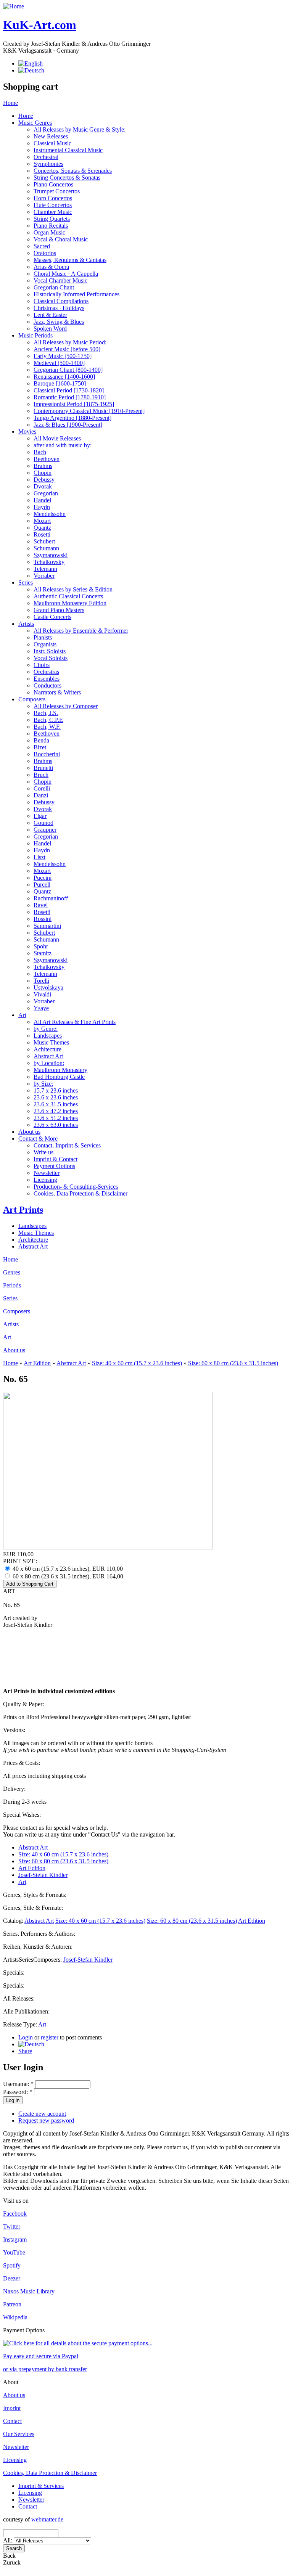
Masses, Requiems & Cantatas (70, 260)
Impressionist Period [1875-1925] (74, 404)
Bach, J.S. (46, 713)
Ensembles (47, 679)
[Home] (14, 6)
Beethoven (47, 459)
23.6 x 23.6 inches (56, 1097)
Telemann (45, 569)
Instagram (15, 2239)
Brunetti (43, 768)
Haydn (42, 507)
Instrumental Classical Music (68, 150)
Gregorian (46, 493)
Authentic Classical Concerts (68, 596)
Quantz (42, 528)
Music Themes (51, 1042)
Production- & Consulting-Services (76, 1187)
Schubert (44, 541)
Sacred (42, 246)
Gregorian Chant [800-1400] (68, 370)
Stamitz (43, 953)
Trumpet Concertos (57, 191)
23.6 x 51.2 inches (56, 1118)
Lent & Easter (50, 315)
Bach (40, 452)
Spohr (41, 946)
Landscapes (48, 1036)
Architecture (33, 1240)
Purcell (42, 885)
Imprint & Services (41, 2486)
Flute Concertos (53, 205)
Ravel (41, 905)
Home (10, 103)
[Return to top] (4, 2569)
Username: (18, 2084)
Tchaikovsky (49, 562)
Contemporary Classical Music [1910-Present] (89, 411)
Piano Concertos (53, 184)
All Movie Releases (57, 438)
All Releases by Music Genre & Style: (80, 129)
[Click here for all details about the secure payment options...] (78, 2343)
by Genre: (46, 1029)
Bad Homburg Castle (59, 1077)
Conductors (47, 685)
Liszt (39, 857)
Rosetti (42, 534)
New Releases (51, 136)
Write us (43, 1152)
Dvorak (43, 486)
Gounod (43, 823)
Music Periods (35, 335)
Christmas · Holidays (59, 308)
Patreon (12, 2304)
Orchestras (46, 672)
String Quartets (52, 219)
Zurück (12, 2562)
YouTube (14, 2252)
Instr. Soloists (50, 651)
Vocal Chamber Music (60, 280)
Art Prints (23, 1210)
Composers (32, 699)
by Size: (43, 1084)
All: (8, 2540)
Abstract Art (48, 1056)
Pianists (43, 637)
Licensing (45, 1180)
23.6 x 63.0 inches (56, 1125)
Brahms (43, 466)
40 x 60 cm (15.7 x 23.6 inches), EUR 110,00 (67, 1569)
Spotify (12, 2265)
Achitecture (47, 1049)
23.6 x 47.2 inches (56, 1111)
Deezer (12, 2278)
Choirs (42, 665)
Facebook (15, 2214)
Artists (26, 624)
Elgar (40, 816)
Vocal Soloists (51, 658)
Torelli (41, 981)
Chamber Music (53, 212)
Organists (45, 644)
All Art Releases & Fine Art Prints (75, 1022)
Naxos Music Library (29, 2291)
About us (29, 1132)
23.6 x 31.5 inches (56, 1104)
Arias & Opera (51, 267)
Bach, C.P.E (48, 720)
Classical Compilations (61, 301)
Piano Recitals (51, 226)
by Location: (49, 1063)
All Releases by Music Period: (70, 342)
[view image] (108, 1547)
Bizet (40, 747)
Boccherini (47, 754)
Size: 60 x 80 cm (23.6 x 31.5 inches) (233, 1363)
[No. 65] (31, 2044)
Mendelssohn (50, 514)
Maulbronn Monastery (60, 1070)
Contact (12, 2421)
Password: (18, 2092)
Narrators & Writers (57, 692)
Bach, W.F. (47, 727)
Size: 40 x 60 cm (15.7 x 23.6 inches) (137, 1363)
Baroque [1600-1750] (60, 383)
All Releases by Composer (66, 706)
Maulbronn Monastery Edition (70, 603)
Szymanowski (51, 555)
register (50, 2037)
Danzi (41, 795)
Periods (12, 1285)
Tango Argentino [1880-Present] (72, 418)
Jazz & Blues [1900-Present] (68, 425)
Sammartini (47, 926)
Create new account (42, 2114)
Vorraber (44, 576)
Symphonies (48, 164)
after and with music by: (63, 445)
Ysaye (41, 1008)
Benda (41, 740)
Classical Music (52, 143)
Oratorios (45, 253)
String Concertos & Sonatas (67, 178)
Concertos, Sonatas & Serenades (73, 171)
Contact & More (38, 1139)
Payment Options (54, 1166)
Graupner (45, 830)
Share (25, 2051)
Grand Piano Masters (59, 610)
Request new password (46, 2120)
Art (22, 1015)
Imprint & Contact (56, 1159)
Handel (42, 500)
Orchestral (46, 157)
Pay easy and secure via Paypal (41, 2356)
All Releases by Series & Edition (73, 589)
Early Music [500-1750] (63, 356)
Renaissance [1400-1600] (64, 377)
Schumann (46, 548)
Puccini (43, 878)
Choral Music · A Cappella (66, 274)
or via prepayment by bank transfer (45, 2369)
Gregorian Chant (54, 287)
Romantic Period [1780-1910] (70, 397)
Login (26, 2037)
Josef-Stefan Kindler (43, 1875)
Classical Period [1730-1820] (69, 390)
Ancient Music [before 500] (67, 349)
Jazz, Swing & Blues (59, 322)
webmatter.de (47, 2519)
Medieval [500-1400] (59, 363)
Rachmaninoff (51, 898)
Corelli (42, 788)
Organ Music (49, 232)
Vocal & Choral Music (61, 239)
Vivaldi (42, 994)
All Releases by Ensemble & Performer (81, 631)
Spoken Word (50, 329)
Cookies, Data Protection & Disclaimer (80, 1193)
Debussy (44, 480)
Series (26, 583)
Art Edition (37, 1363)
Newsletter (47, 1173)
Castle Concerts (52, 617)
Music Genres (35, 123)
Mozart (42, 521)
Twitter (12, 2226)
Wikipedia (15, 2317)
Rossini (43, 919)
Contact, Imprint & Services (67, 1145)
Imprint (12, 2408)
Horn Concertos (53, 198)
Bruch (41, 775)
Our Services (19, 2434)
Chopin (43, 473)
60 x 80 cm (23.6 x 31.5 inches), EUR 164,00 (67, 1576)
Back (9, 2556)
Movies (27, 431)
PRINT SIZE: (20, 1561)
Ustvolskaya (48, 987)
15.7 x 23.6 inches (56, 1090)
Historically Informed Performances (76, 294)
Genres (12, 1272)
